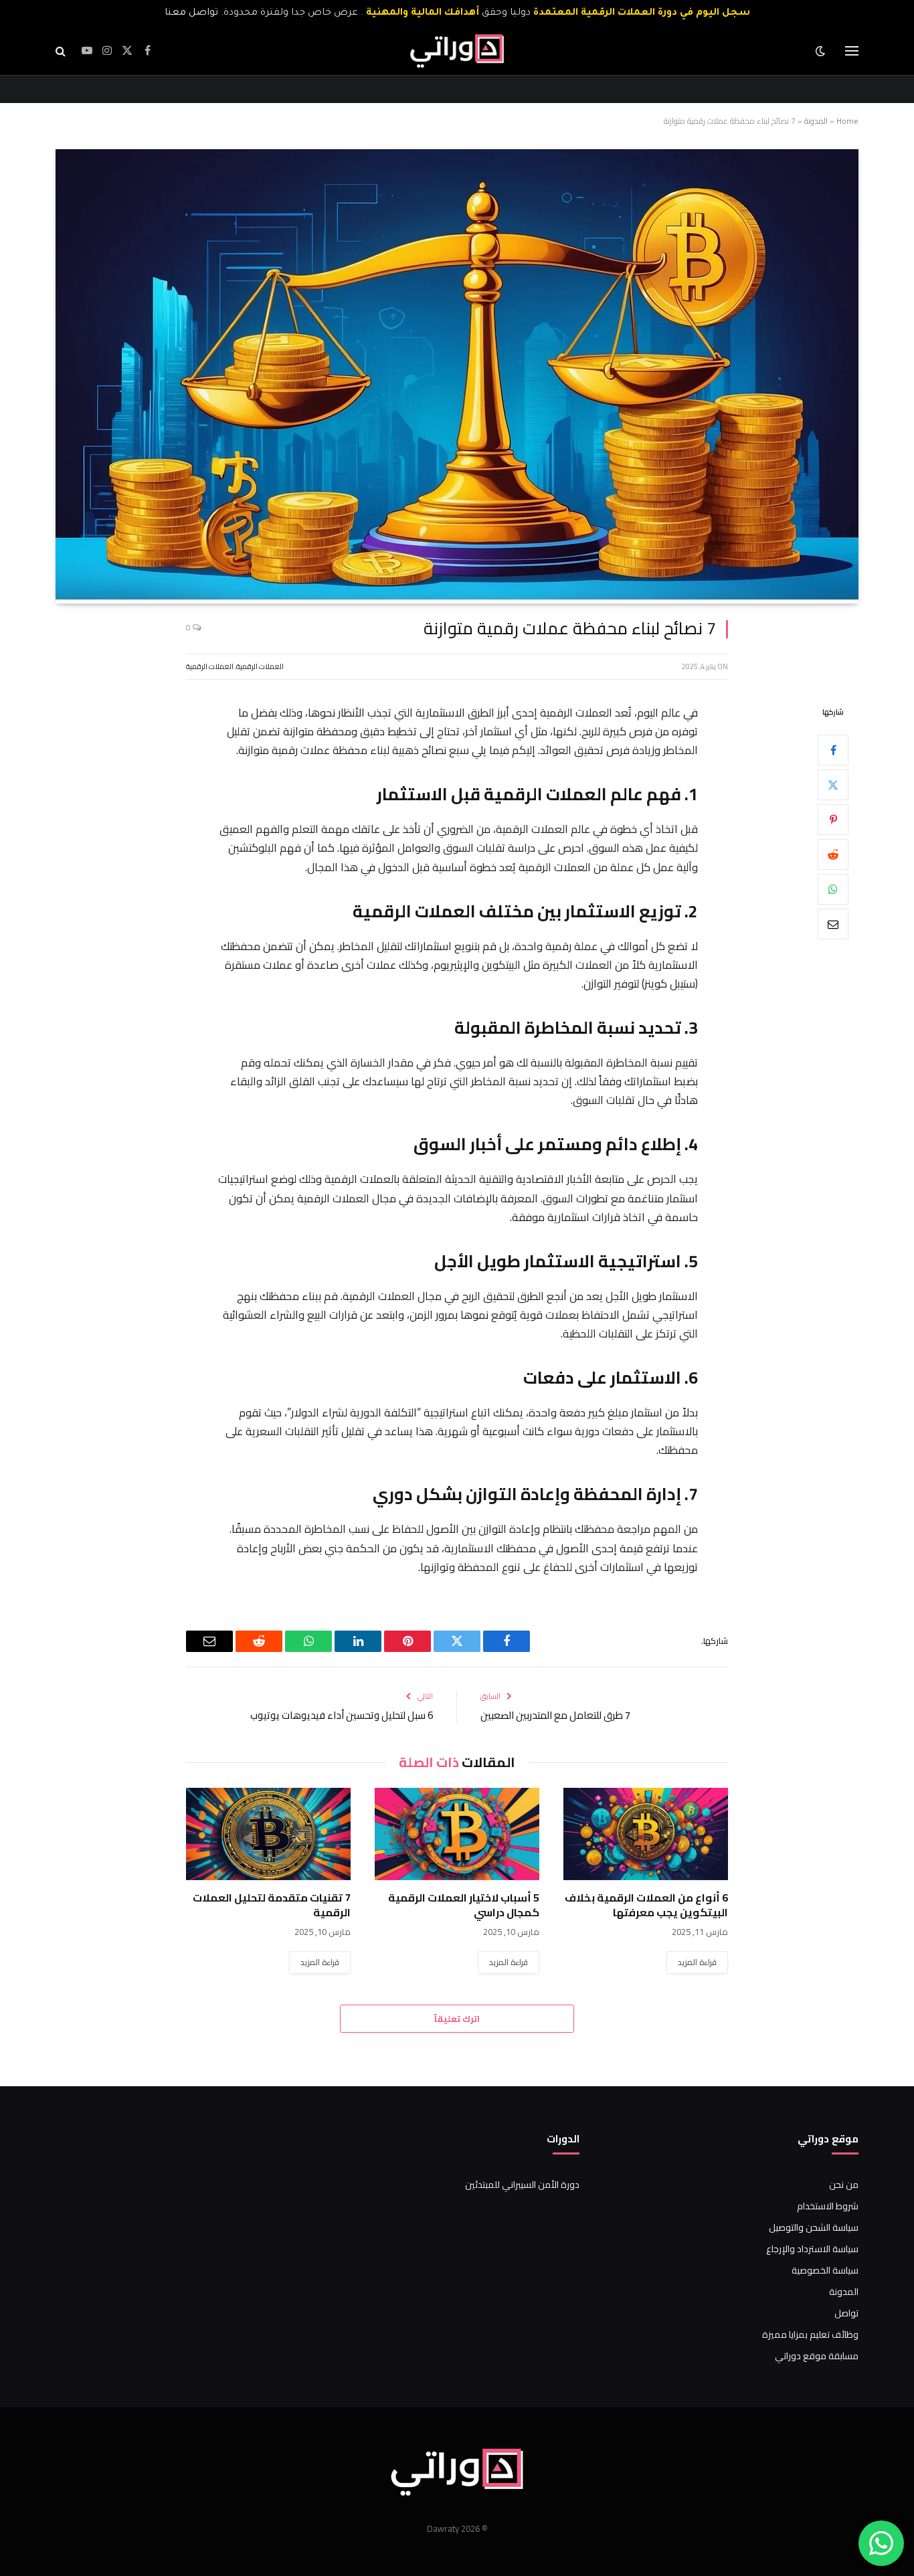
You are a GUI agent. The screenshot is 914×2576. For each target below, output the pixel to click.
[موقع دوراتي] (457, 51)
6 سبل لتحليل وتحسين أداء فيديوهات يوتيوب (342, 1715)
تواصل (846, 2313)
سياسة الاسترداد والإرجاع (812, 2249)
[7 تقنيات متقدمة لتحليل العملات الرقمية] (268, 1834)
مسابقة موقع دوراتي (817, 2356)
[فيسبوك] (833, 749)
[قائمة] (852, 51)
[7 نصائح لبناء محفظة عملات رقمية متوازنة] (457, 596)
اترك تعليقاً (457, 2019)
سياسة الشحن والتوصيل (814, 2227)
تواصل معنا (191, 13)
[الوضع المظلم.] (822, 51)
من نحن (844, 2185)
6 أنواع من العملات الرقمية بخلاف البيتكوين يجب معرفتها (646, 1906)
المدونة (816, 121)
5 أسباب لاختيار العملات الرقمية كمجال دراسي (464, 1906)
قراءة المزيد (697, 1962)
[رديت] (833, 854)
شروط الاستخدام (828, 2206)
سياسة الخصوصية (825, 2270)
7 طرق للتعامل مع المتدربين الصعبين (555, 1715)
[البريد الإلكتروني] (833, 923)
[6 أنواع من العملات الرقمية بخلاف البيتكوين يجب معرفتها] (646, 1834)
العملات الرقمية (260, 666)
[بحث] (62, 51)
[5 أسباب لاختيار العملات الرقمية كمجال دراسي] (457, 1834)
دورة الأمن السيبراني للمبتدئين (522, 2185)
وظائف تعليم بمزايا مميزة (810, 2334)
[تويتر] (833, 784)
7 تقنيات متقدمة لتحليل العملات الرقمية (272, 1906)
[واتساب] (833, 889)
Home (847, 121)
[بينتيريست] (833, 819)
